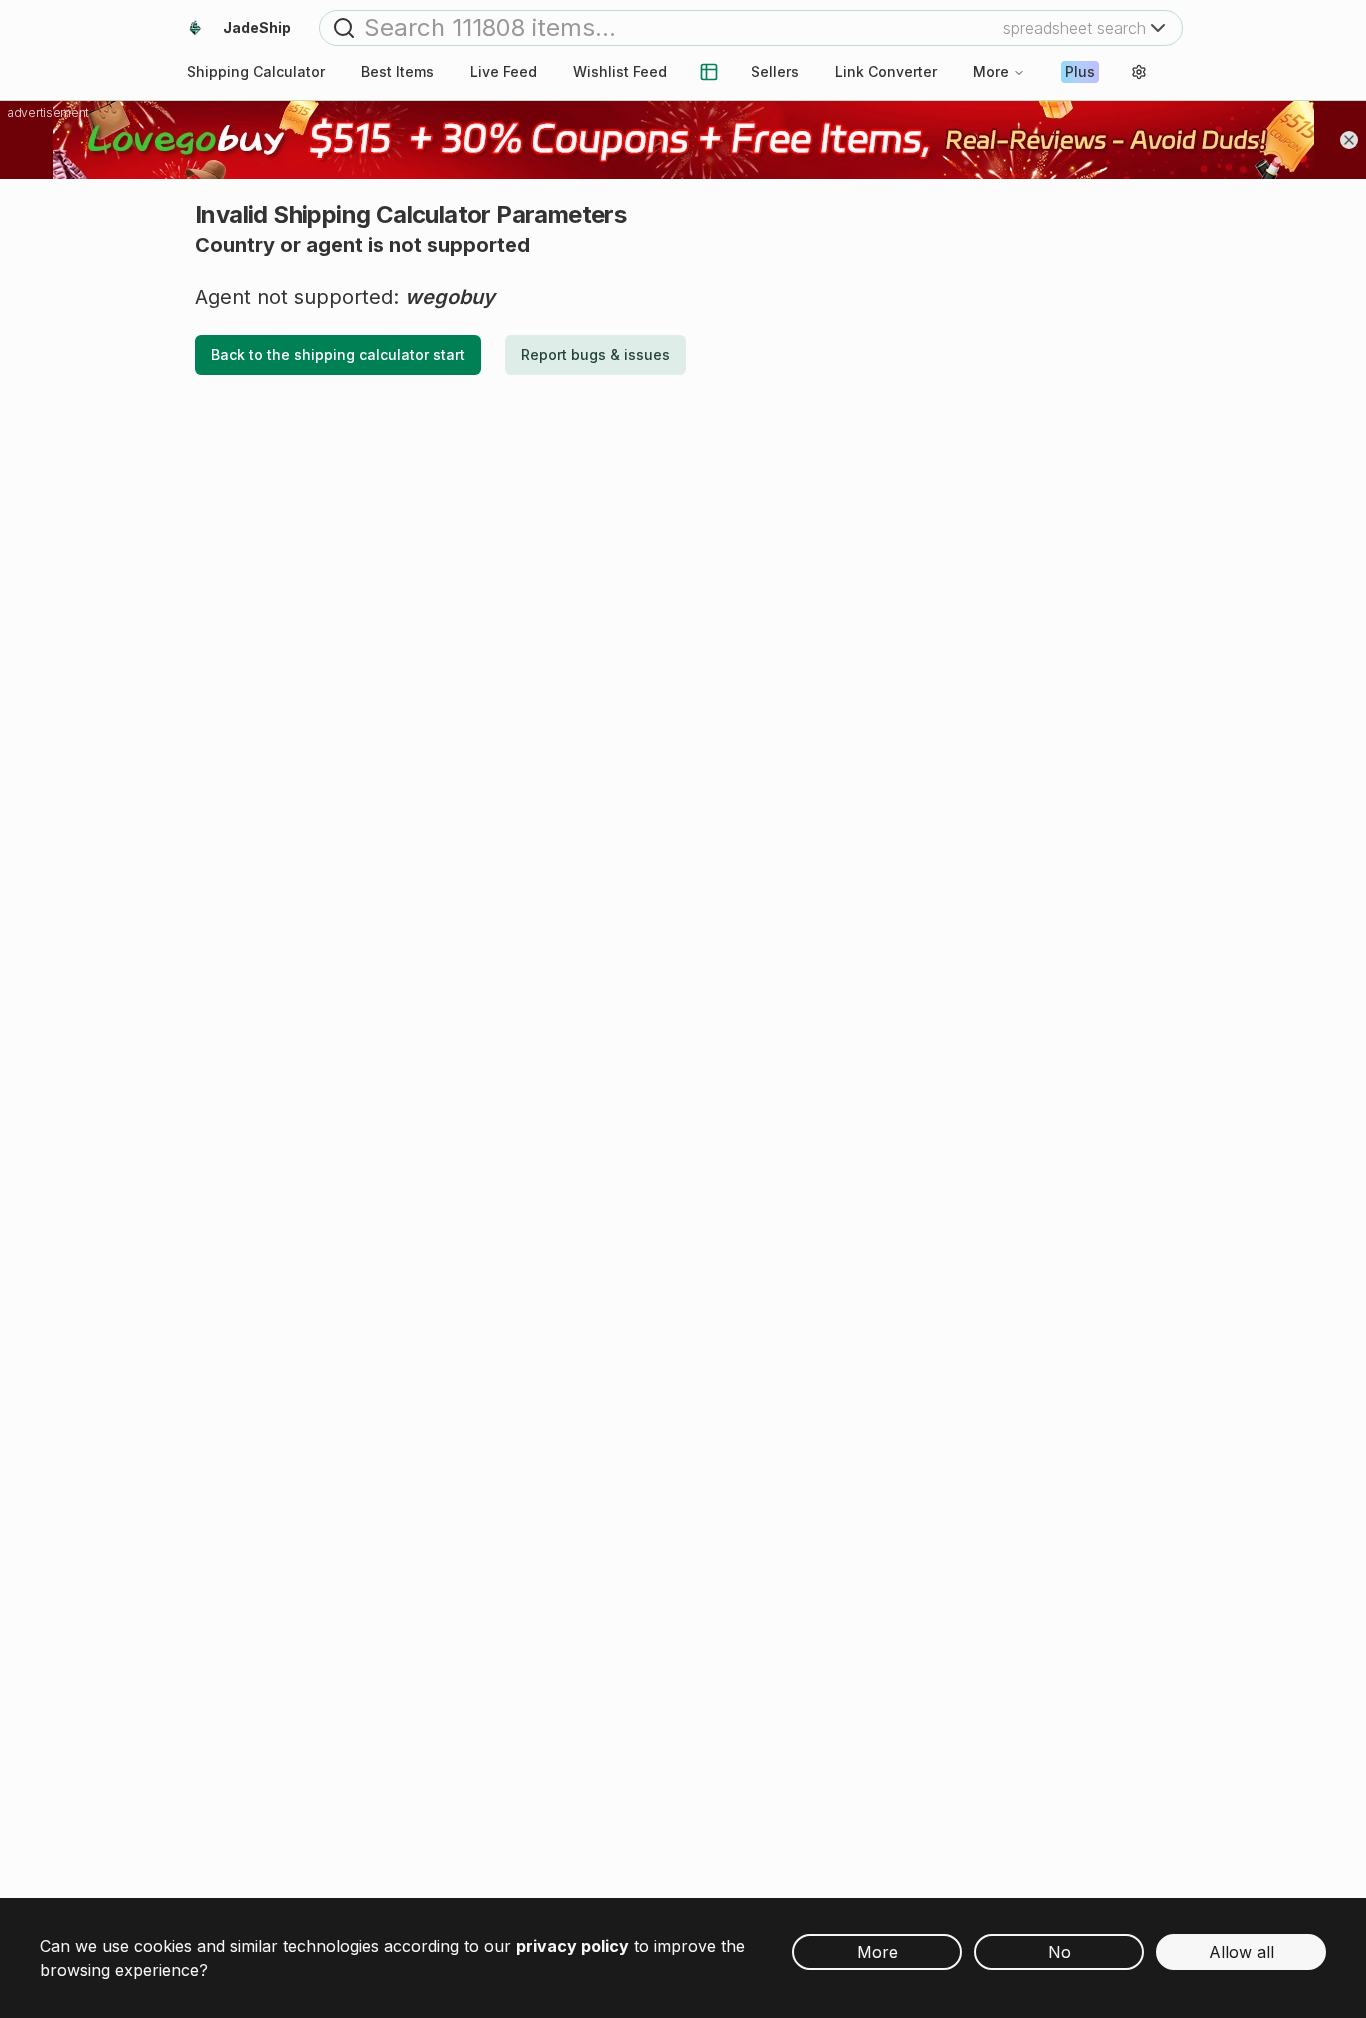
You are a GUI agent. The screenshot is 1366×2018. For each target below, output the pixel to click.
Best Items (397, 71)
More (991, 71)
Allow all (1241, 1952)
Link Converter (886, 71)
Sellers (775, 71)
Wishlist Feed (620, 71)
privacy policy (572, 1946)
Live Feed (503, 71)
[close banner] (1349, 140)
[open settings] (1139, 72)
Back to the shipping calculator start (338, 354)
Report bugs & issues (595, 354)
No (1059, 1952)
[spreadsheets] (709, 72)
